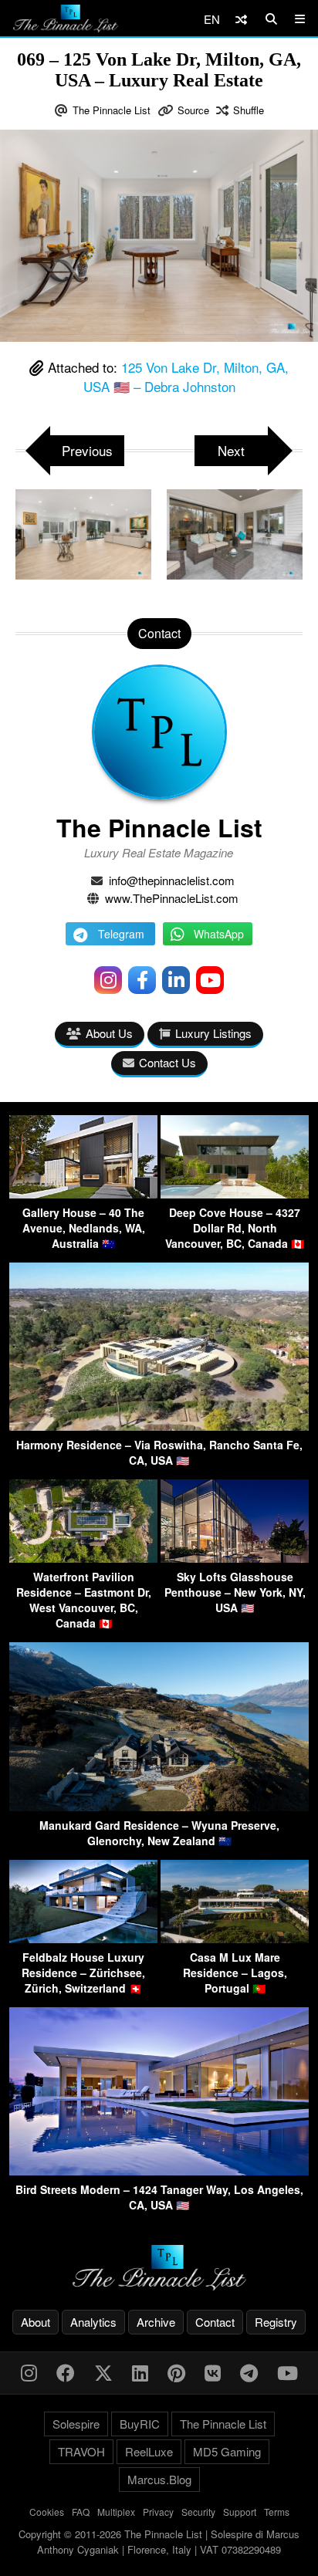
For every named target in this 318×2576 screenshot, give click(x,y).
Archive (156, 2322)
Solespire (76, 2424)
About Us (109, 1033)
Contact (215, 2322)
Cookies (47, 2512)
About (36, 2322)
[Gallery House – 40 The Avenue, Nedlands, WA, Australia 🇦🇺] (83, 1193)
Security (198, 2512)
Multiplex (116, 2512)
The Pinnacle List (112, 110)
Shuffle (249, 110)
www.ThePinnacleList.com (172, 898)
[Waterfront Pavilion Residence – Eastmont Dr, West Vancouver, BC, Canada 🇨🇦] (83, 1558)
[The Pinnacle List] (159, 2268)
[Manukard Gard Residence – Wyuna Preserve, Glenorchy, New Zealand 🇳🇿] (159, 1806)
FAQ (81, 2512)
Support (240, 2512)
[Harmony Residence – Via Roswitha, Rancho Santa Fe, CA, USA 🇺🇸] (159, 1426)
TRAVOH (81, 2451)
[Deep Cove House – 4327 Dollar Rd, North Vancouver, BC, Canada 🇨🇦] (235, 1193)
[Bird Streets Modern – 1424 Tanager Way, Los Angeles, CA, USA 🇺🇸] (159, 2170)
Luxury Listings (213, 1033)
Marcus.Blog (159, 2479)
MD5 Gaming (227, 2451)
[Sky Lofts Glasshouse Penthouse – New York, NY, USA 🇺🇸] (235, 1558)
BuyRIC (140, 2424)
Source (193, 110)
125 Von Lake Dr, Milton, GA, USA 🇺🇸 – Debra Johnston (186, 377)
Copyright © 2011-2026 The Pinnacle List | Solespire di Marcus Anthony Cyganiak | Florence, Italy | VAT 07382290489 (159, 2542)
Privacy (158, 2512)
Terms (277, 2512)
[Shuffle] (241, 19)
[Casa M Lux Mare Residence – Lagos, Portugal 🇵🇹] (235, 1938)
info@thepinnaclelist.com (172, 880)
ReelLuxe (149, 2451)
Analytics (93, 2322)
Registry (276, 2322)
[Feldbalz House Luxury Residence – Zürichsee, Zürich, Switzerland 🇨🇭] (83, 1938)
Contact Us (167, 1062)
